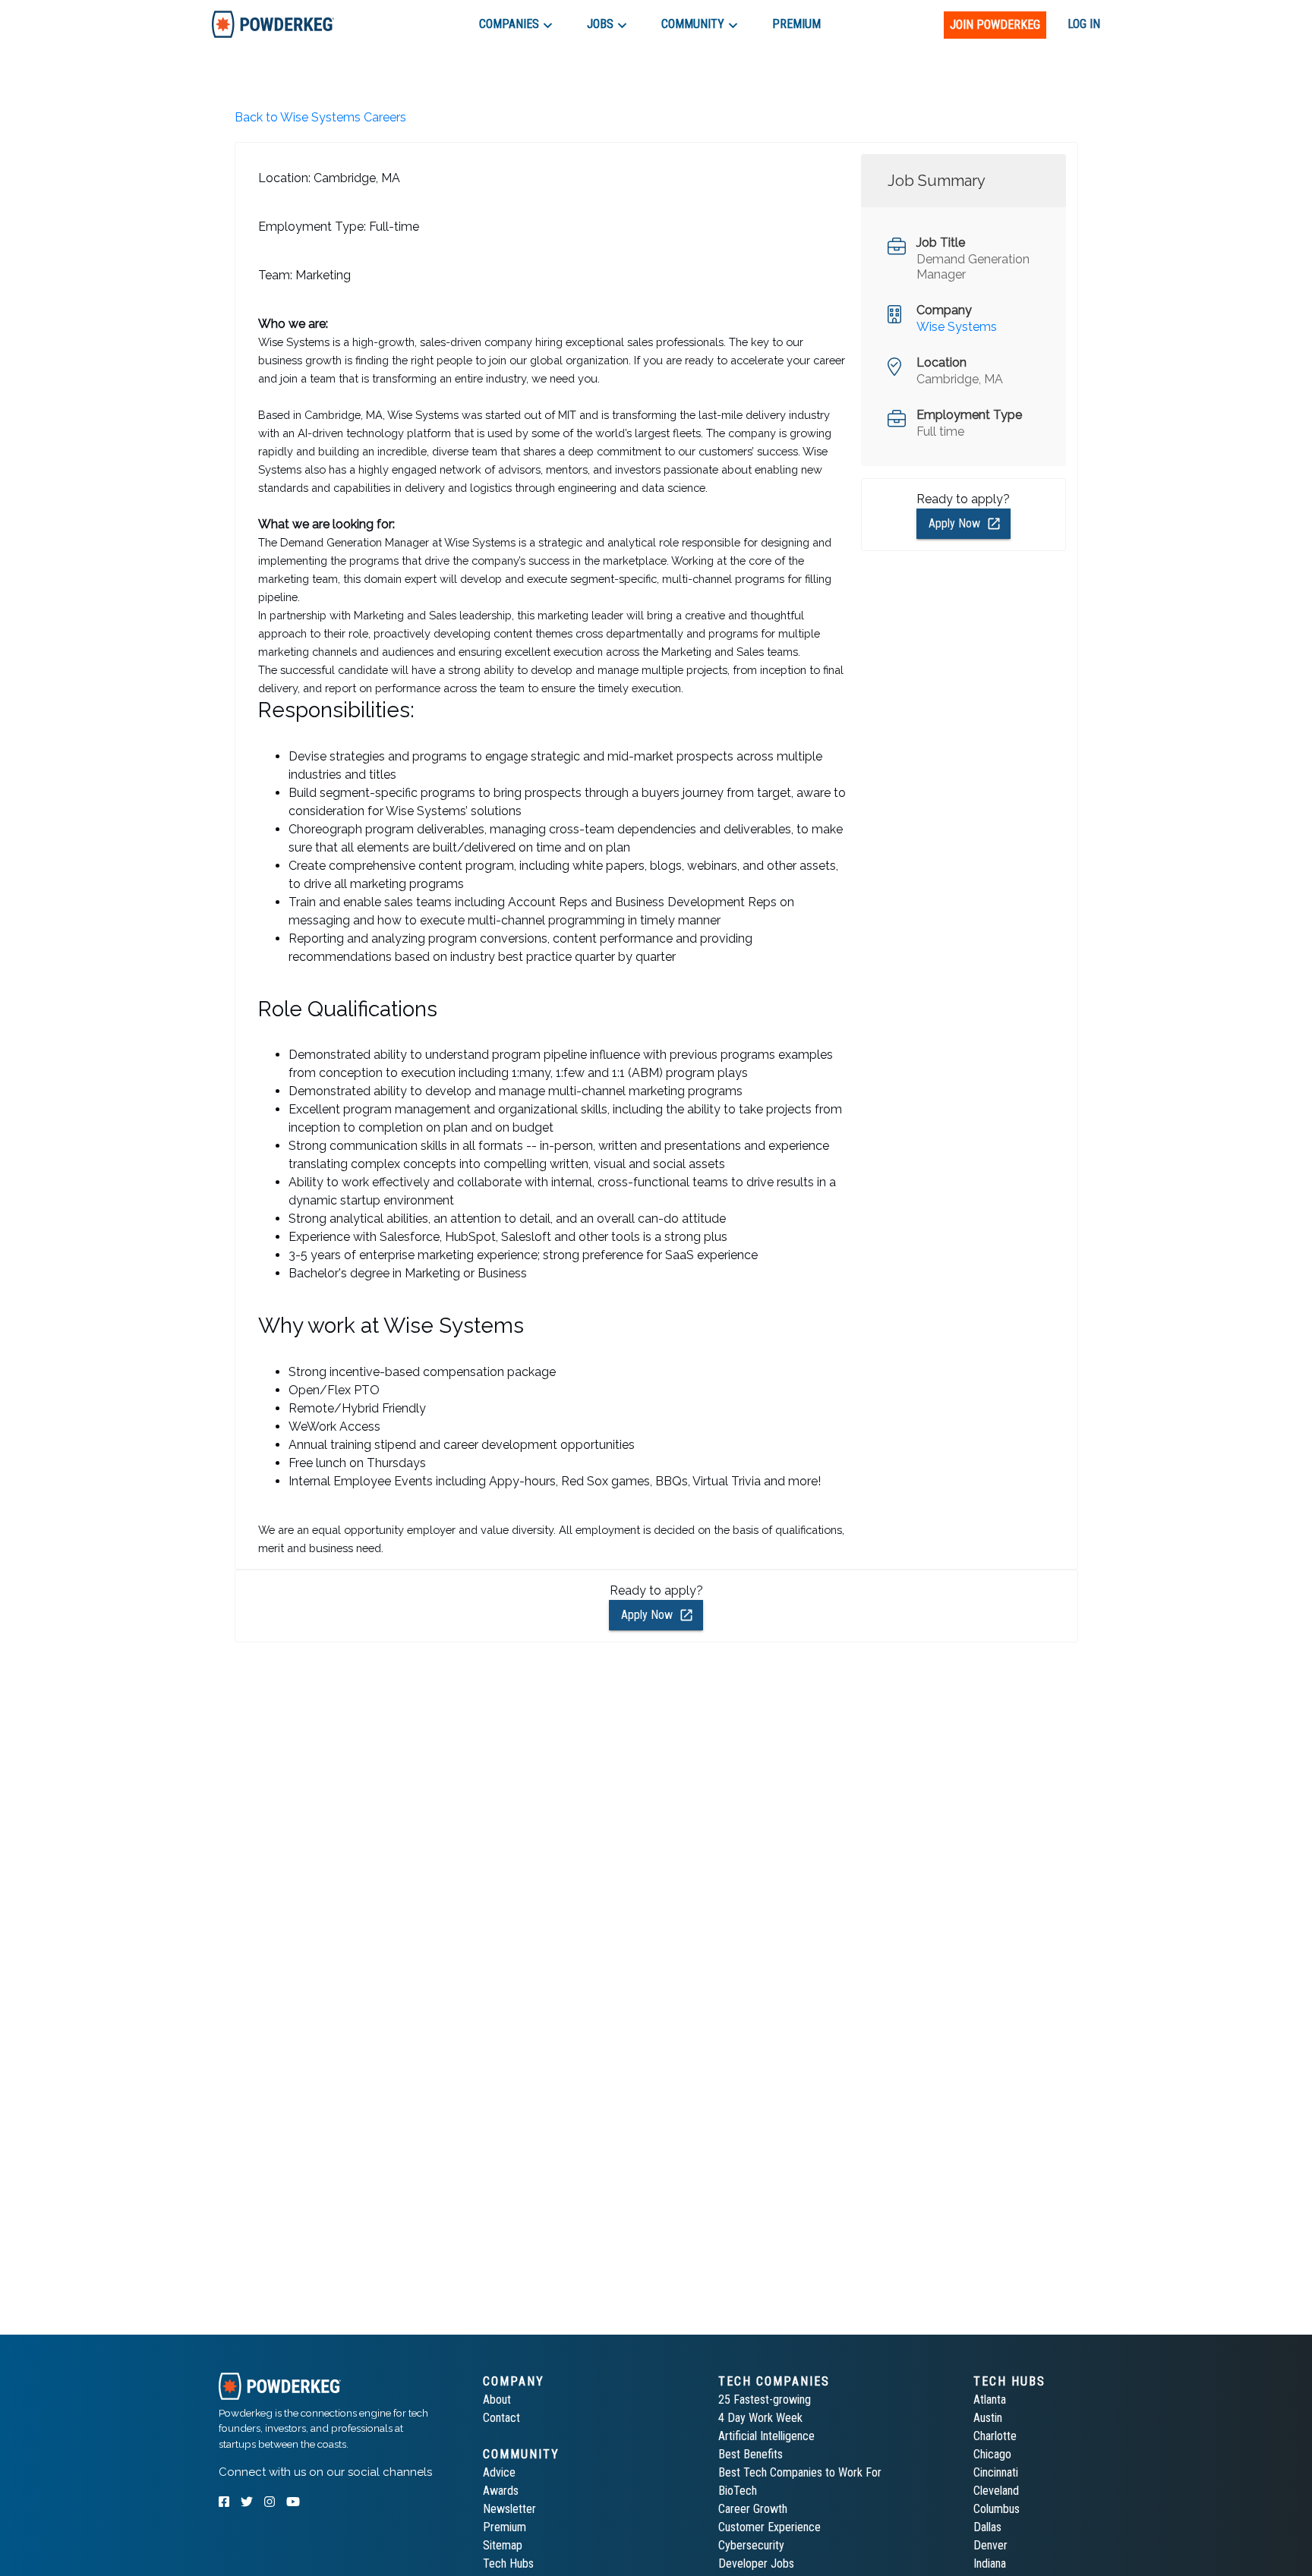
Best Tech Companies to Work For (800, 2472)
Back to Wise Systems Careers (320, 117)
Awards (501, 2491)
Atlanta (990, 2400)
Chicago (992, 2454)
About (497, 2400)
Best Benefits (751, 2454)
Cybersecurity (751, 2545)
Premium (505, 2527)
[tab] (273, 24)
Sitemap (503, 2545)
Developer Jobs (756, 2563)
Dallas (987, 2527)
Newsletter (509, 2509)
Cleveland (996, 2491)
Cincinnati (996, 2472)
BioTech (738, 2491)
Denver (990, 2545)
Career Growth (753, 2509)
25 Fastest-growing (765, 2400)
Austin (988, 2418)
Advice (499, 2472)
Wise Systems (957, 327)
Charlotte (995, 2436)
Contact (501, 2418)
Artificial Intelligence (766, 2436)
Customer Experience (770, 2527)
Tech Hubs (508, 2563)
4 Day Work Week (760, 2418)
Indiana (990, 2563)
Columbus (997, 2509)
